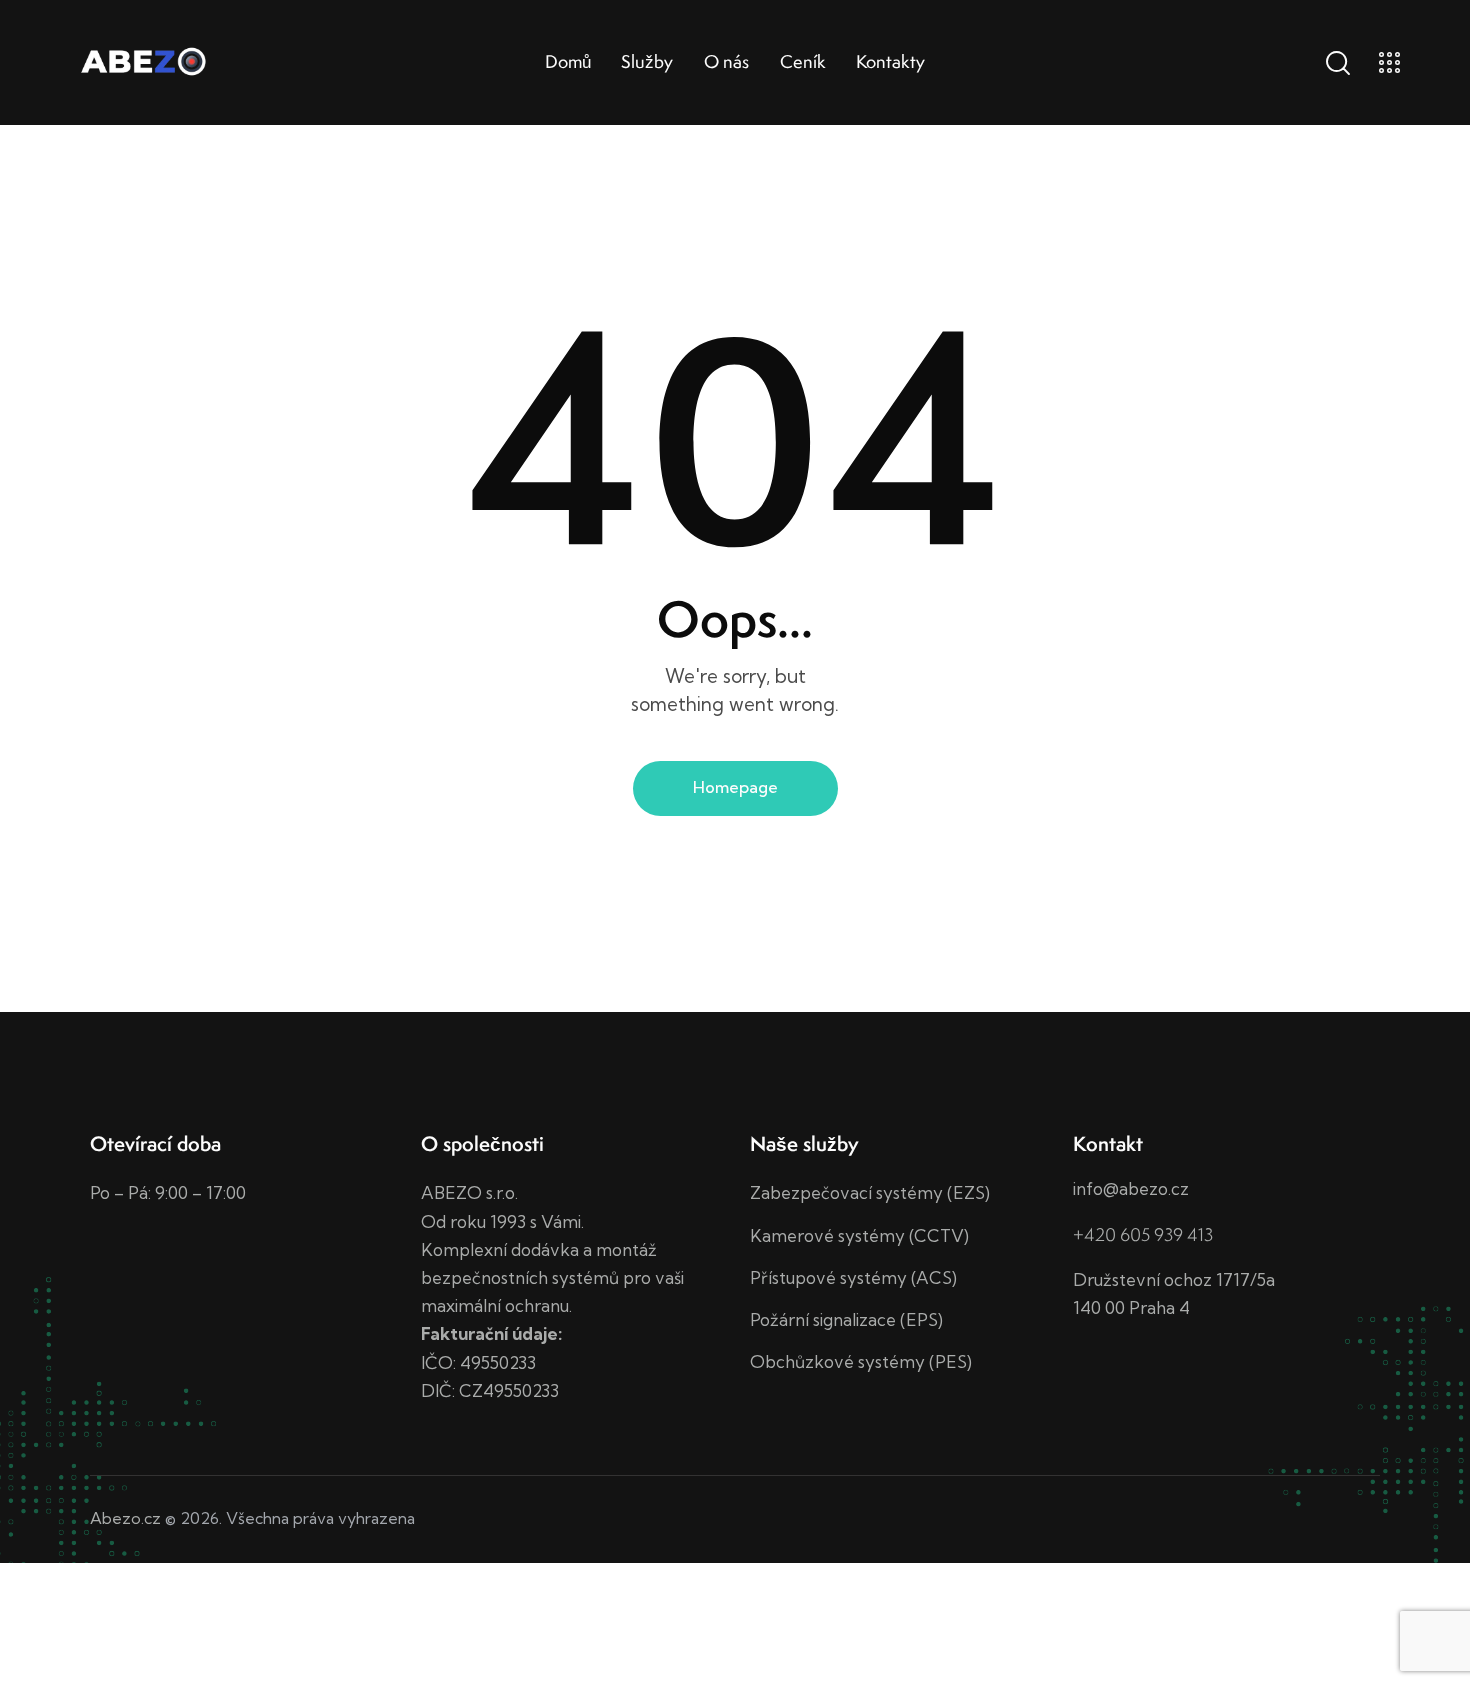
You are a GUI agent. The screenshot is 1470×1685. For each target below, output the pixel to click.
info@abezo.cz (1131, 1188)
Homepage (735, 787)
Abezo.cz (125, 1518)
